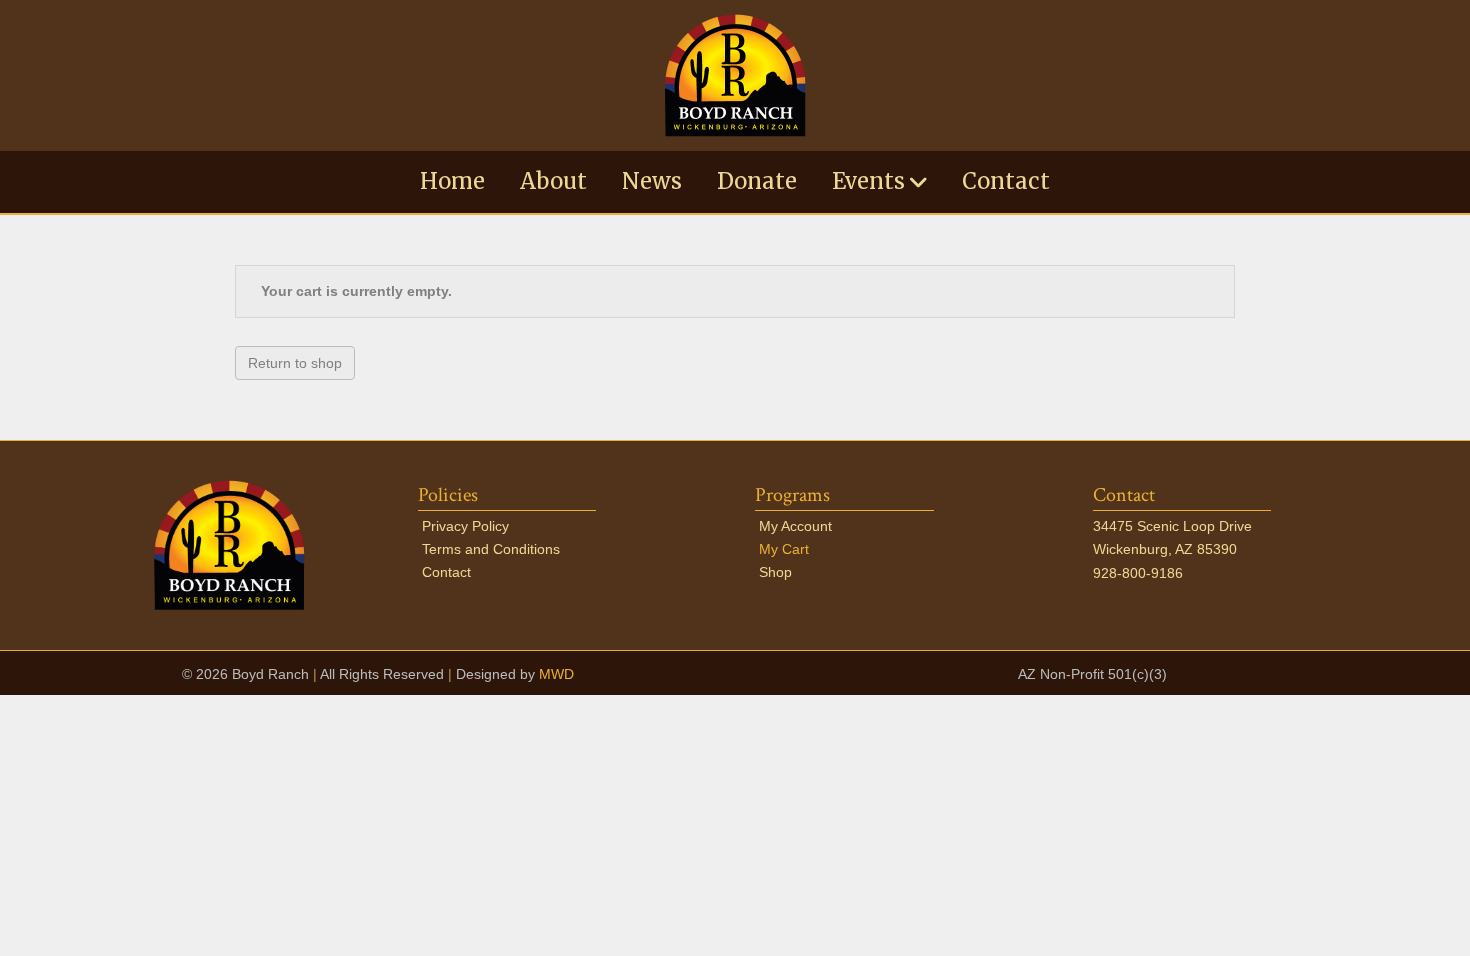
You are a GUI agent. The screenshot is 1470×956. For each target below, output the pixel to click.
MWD (556, 674)
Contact (1006, 181)
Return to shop (295, 363)
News (652, 181)
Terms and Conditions (491, 549)
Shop (775, 572)
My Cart (784, 549)
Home (452, 181)
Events (868, 181)
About (553, 181)
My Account (795, 526)
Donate (757, 181)
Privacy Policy (465, 526)
